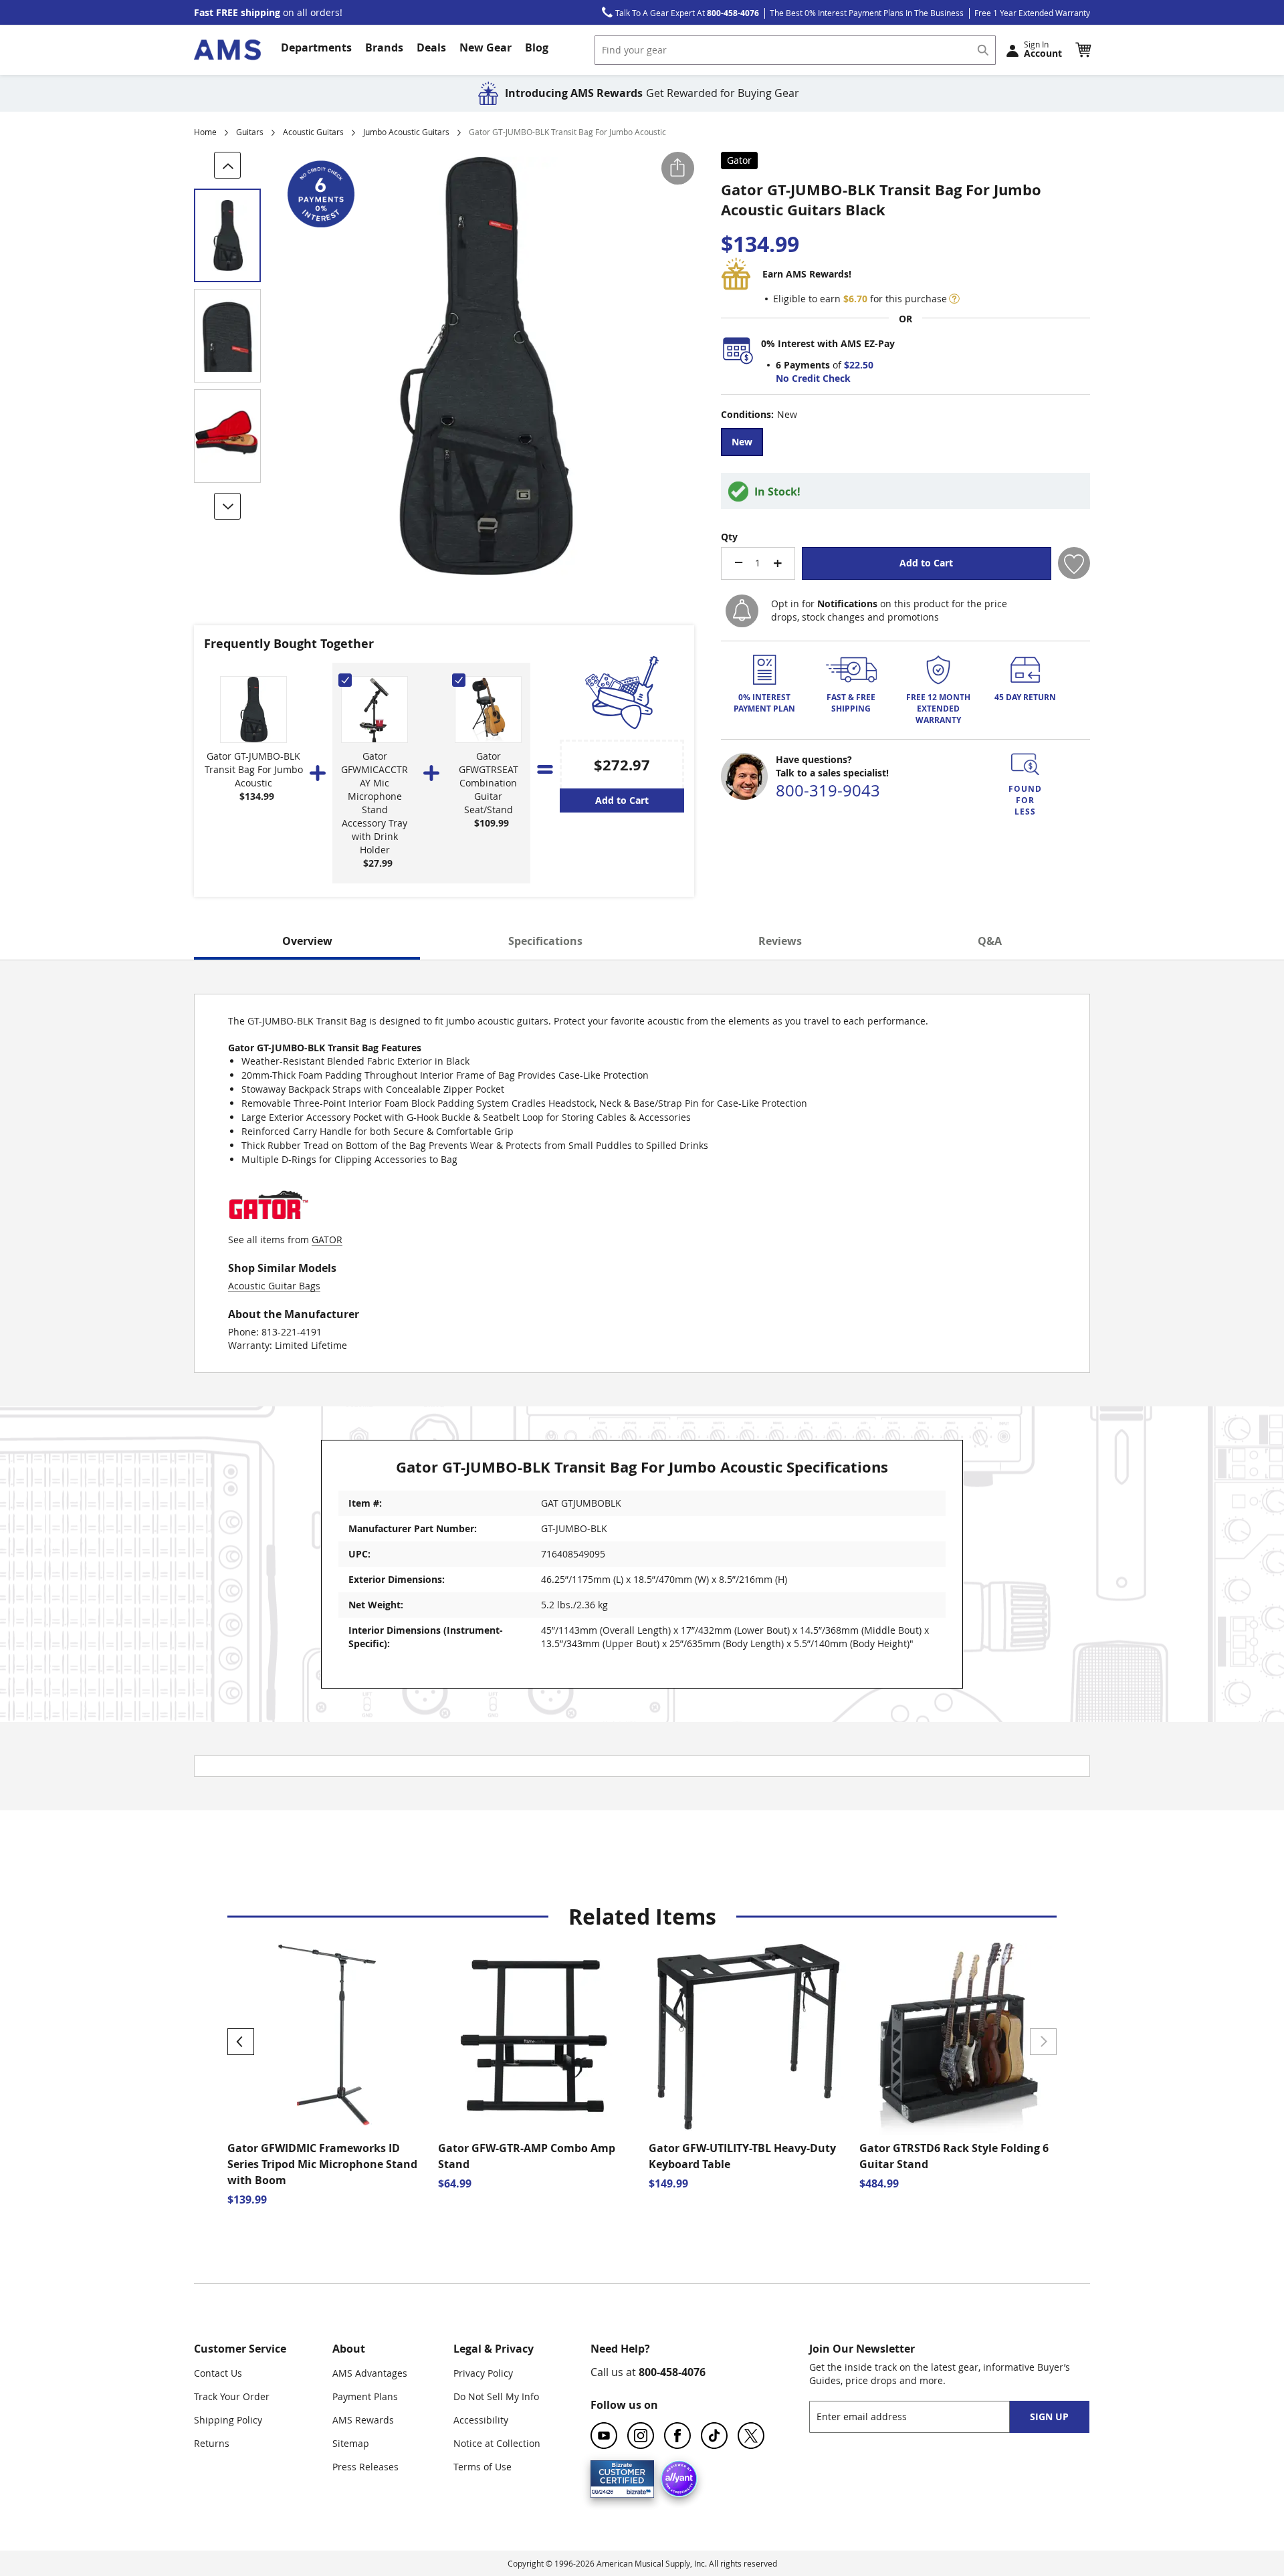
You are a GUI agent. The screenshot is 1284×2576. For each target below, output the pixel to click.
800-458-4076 (672, 2372)
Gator (739, 160)
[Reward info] (954, 299)
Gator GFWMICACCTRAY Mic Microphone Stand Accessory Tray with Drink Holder (374, 803)
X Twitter (751, 2436)
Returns (212, 2443)
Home (205, 132)
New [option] (742, 442)
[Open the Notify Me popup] (742, 611)
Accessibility (481, 2420)
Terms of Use (483, 2467)
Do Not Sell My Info (496, 2396)
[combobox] (795, 50)
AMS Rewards (363, 2420)
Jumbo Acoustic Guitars (406, 132)
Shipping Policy (228, 2420)
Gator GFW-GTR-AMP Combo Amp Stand (527, 2156)
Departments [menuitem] (316, 47)
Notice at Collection (497, 2443)
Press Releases (365, 2467)
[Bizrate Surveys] (636, 2489)
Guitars (250, 132)
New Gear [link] (486, 47)
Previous (241, 2042)
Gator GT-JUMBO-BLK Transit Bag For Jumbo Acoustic (254, 769)
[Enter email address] (921, 2417)
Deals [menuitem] (431, 47)
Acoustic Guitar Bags (274, 1286)
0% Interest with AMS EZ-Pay (828, 343)
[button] (1083, 49)
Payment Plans (365, 2396)
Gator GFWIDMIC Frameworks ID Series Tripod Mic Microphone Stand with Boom (322, 2164)
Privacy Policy (483, 2373)
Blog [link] (537, 47)
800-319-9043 (828, 790)
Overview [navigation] (307, 941)
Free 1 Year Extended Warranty (1032, 13)
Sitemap (351, 2443)
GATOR (327, 1240)
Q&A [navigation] (990, 941)
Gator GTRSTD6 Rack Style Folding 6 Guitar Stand (954, 2156)
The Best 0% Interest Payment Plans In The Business (867, 13)
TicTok (714, 2436)
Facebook (677, 2436)
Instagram (641, 2436)
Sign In (1043, 49)
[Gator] (268, 1226)
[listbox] (905, 444)
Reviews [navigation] (780, 941)
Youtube (604, 2436)
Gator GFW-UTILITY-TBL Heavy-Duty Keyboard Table (742, 2156)
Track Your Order (232, 2396)
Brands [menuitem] (384, 47)
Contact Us (218, 2373)
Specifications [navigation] (545, 941)
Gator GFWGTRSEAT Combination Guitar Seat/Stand (489, 783)
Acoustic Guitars (313, 132)
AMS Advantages (370, 2373)
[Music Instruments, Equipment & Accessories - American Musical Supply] (227, 50)
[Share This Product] (678, 168)
